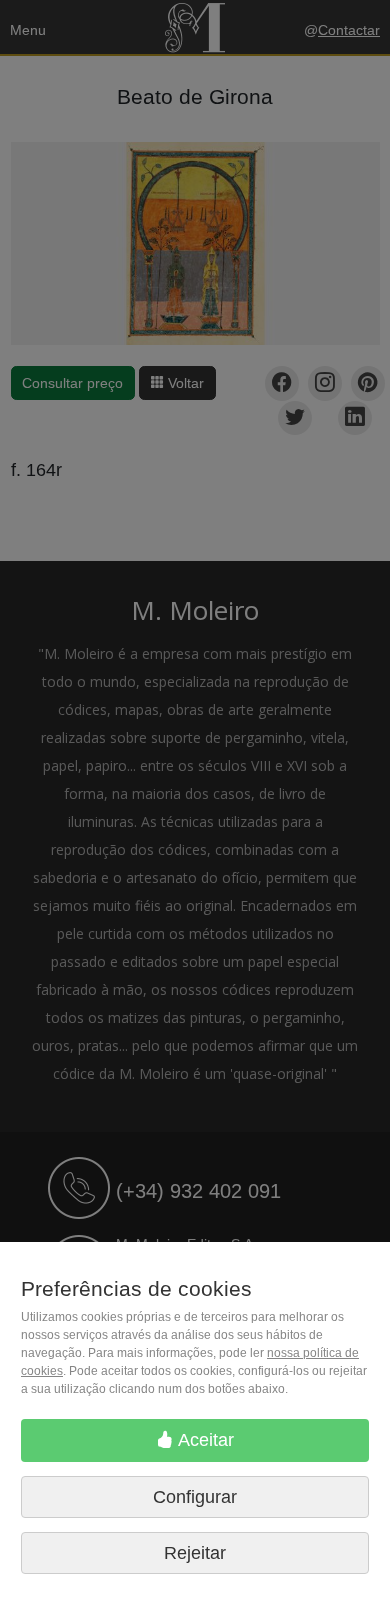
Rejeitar (195, 1553)
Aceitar (204, 1440)
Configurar (195, 1497)
